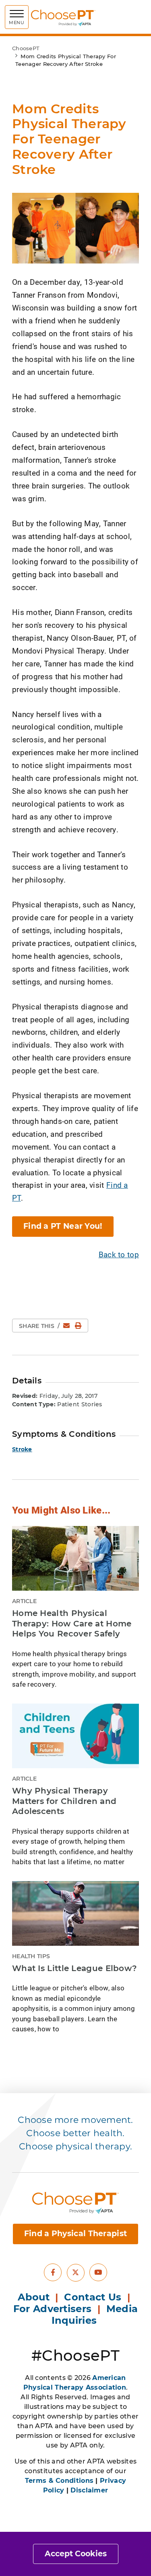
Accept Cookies (76, 2554)
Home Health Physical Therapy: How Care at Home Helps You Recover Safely (72, 1623)
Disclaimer (89, 2490)
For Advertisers (54, 2309)
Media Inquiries (95, 2315)
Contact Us (93, 2297)
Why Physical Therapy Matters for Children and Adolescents (64, 1801)
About (34, 2297)
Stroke (22, 1449)
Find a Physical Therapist (76, 2234)
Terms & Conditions (59, 2481)
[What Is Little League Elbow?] (75, 1913)
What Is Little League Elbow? (74, 1968)
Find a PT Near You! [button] (63, 1226)
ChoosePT (26, 48)
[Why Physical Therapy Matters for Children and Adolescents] (75, 1736)
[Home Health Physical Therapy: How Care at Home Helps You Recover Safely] (75, 1558)
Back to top (119, 1254)
